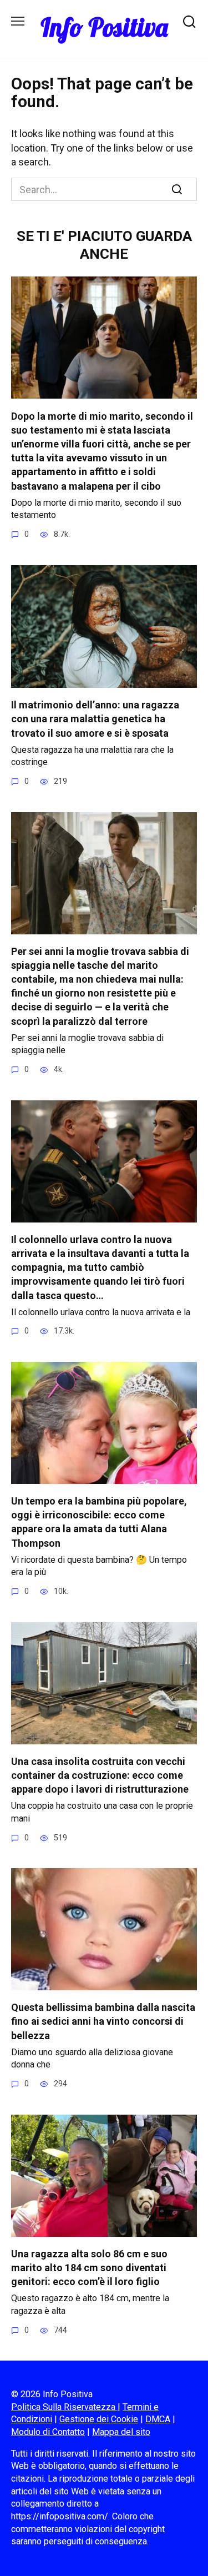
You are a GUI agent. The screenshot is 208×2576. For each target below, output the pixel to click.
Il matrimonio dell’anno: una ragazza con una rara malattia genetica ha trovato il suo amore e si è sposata (95, 719)
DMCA (158, 2419)
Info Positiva (104, 27)
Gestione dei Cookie (99, 2419)
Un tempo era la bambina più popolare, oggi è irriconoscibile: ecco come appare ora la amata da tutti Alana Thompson (99, 1522)
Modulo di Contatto (48, 2432)
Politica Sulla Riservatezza (64, 2407)
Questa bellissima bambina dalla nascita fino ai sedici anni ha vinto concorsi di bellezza (103, 2021)
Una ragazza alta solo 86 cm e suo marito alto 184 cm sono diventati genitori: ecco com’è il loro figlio (89, 2268)
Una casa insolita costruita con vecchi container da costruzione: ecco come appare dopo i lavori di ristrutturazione (100, 1775)
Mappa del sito (121, 2432)
